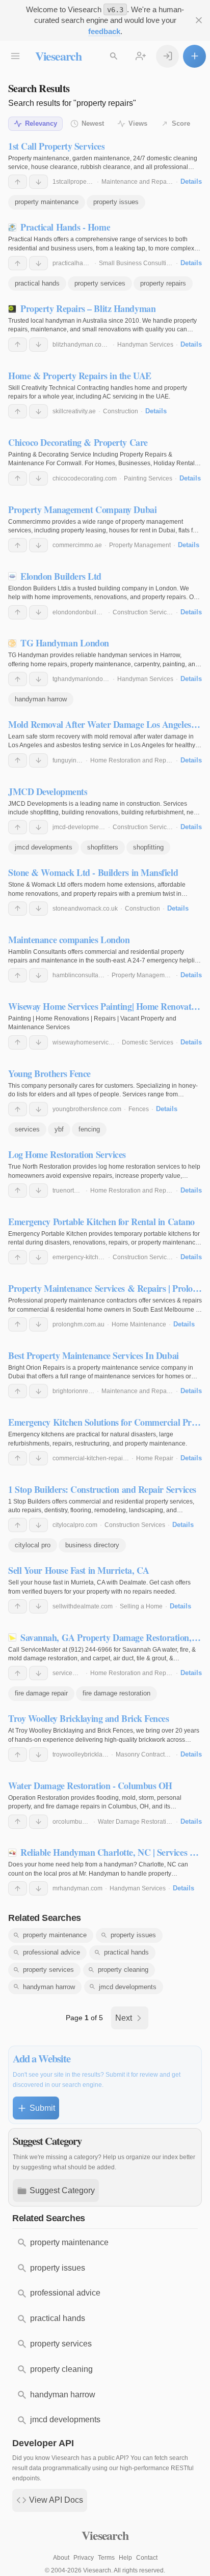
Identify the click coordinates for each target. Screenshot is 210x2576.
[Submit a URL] (194, 56)
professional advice (51, 1952)
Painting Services (148, 478)
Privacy (84, 2558)
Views (138, 123)
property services (100, 283)
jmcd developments (44, 847)
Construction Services (143, 612)
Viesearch (58, 56)
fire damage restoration (116, 1693)
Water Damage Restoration (136, 1822)
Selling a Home (141, 1606)
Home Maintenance (139, 1324)
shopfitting (148, 847)
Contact (147, 2558)
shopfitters (103, 847)
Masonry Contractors (145, 1754)
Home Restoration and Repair (132, 760)
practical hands (37, 283)
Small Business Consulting (136, 263)
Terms (106, 2558)
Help (125, 2558)
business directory (92, 1545)
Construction (121, 411)
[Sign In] (167, 56)
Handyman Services (145, 345)
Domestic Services (148, 1042)
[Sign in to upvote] (18, 182)
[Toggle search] (114, 56)
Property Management (140, 545)
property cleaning (123, 1970)
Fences (139, 1109)
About (61, 2558)
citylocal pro (33, 1545)
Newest (93, 123)
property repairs (163, 283)
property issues (116, 202)
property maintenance (47, 202)
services (27, 1129)
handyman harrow (41, 699)
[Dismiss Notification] (199, 21)
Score (181, 123)
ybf (59, 1129)
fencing (89, 1129)
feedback (104, 31)
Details (191, 181)
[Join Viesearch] (141, 56)
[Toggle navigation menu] (16, 56)
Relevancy (41, 123)
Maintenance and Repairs (137, 182)
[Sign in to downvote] (38, 182)
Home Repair (155, 1458)
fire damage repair (41, 1693)
